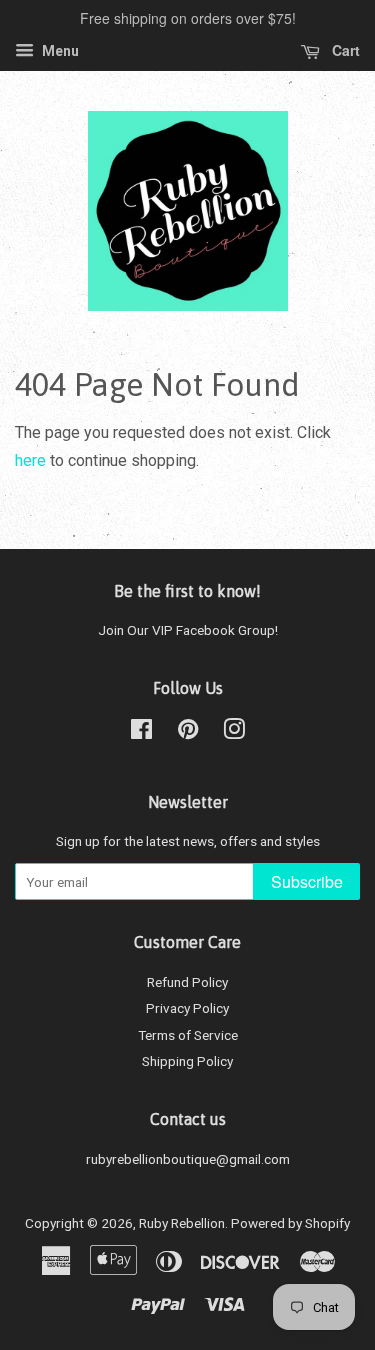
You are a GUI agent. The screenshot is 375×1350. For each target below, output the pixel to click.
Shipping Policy (187, 1061)
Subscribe (307, 881)
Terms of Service (188, 1035)
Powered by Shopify (290, 1223)
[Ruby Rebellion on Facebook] (141, 733)
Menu (59, 51)
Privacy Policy (187, 1008)
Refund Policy (187, 982)
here (30, 460)
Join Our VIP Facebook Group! (188, 630)
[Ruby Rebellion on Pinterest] (188, 733)
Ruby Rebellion (182, 1223)
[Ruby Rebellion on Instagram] (234, 733)
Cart (344, 50)
